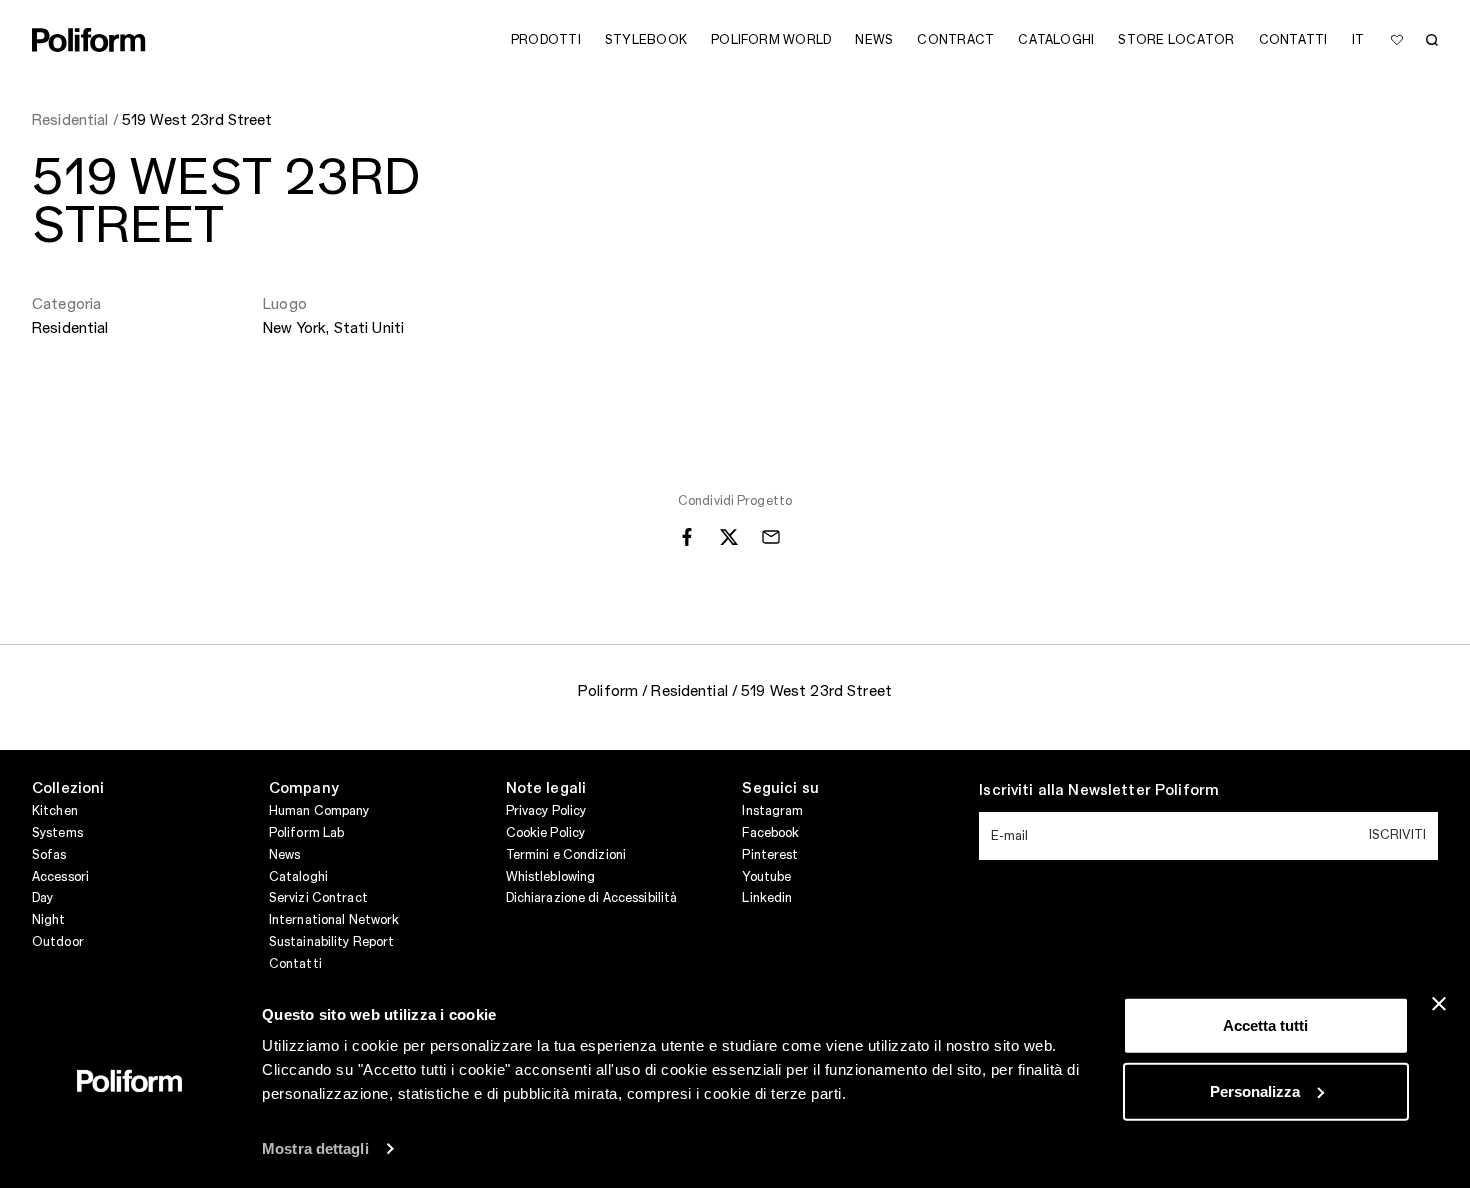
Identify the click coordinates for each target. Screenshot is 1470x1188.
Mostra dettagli (315, 1148)
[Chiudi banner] (1439, 1004)
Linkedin (767, 898)
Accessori (60, 877)
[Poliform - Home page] (89, 40)
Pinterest (770, 855)
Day (42, 898)
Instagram (772, 811)
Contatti (295, 964)
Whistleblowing (551, 877)
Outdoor (58, 942)
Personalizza (1255, 1090)
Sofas (49, 855)
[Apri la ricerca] (1432, 40)
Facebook (770, 833)
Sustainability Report (332, 942)
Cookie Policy (546, 833)
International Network (334, 920)
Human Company (319, 811)
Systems (57, 833)
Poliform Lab (306, 833)
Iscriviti (1397, 835)
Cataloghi (298, 877)
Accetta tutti (1265, 1025)
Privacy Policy (546, 811)
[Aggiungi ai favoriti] (1397, 40)
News (284, 855)
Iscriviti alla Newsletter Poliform (1099, 791)
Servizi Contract (318, 898)
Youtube (766, 877)
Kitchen (55, 811)
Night (49, 920)
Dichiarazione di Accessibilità (592, 898)
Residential (70, 329)
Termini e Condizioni (566, 855)
